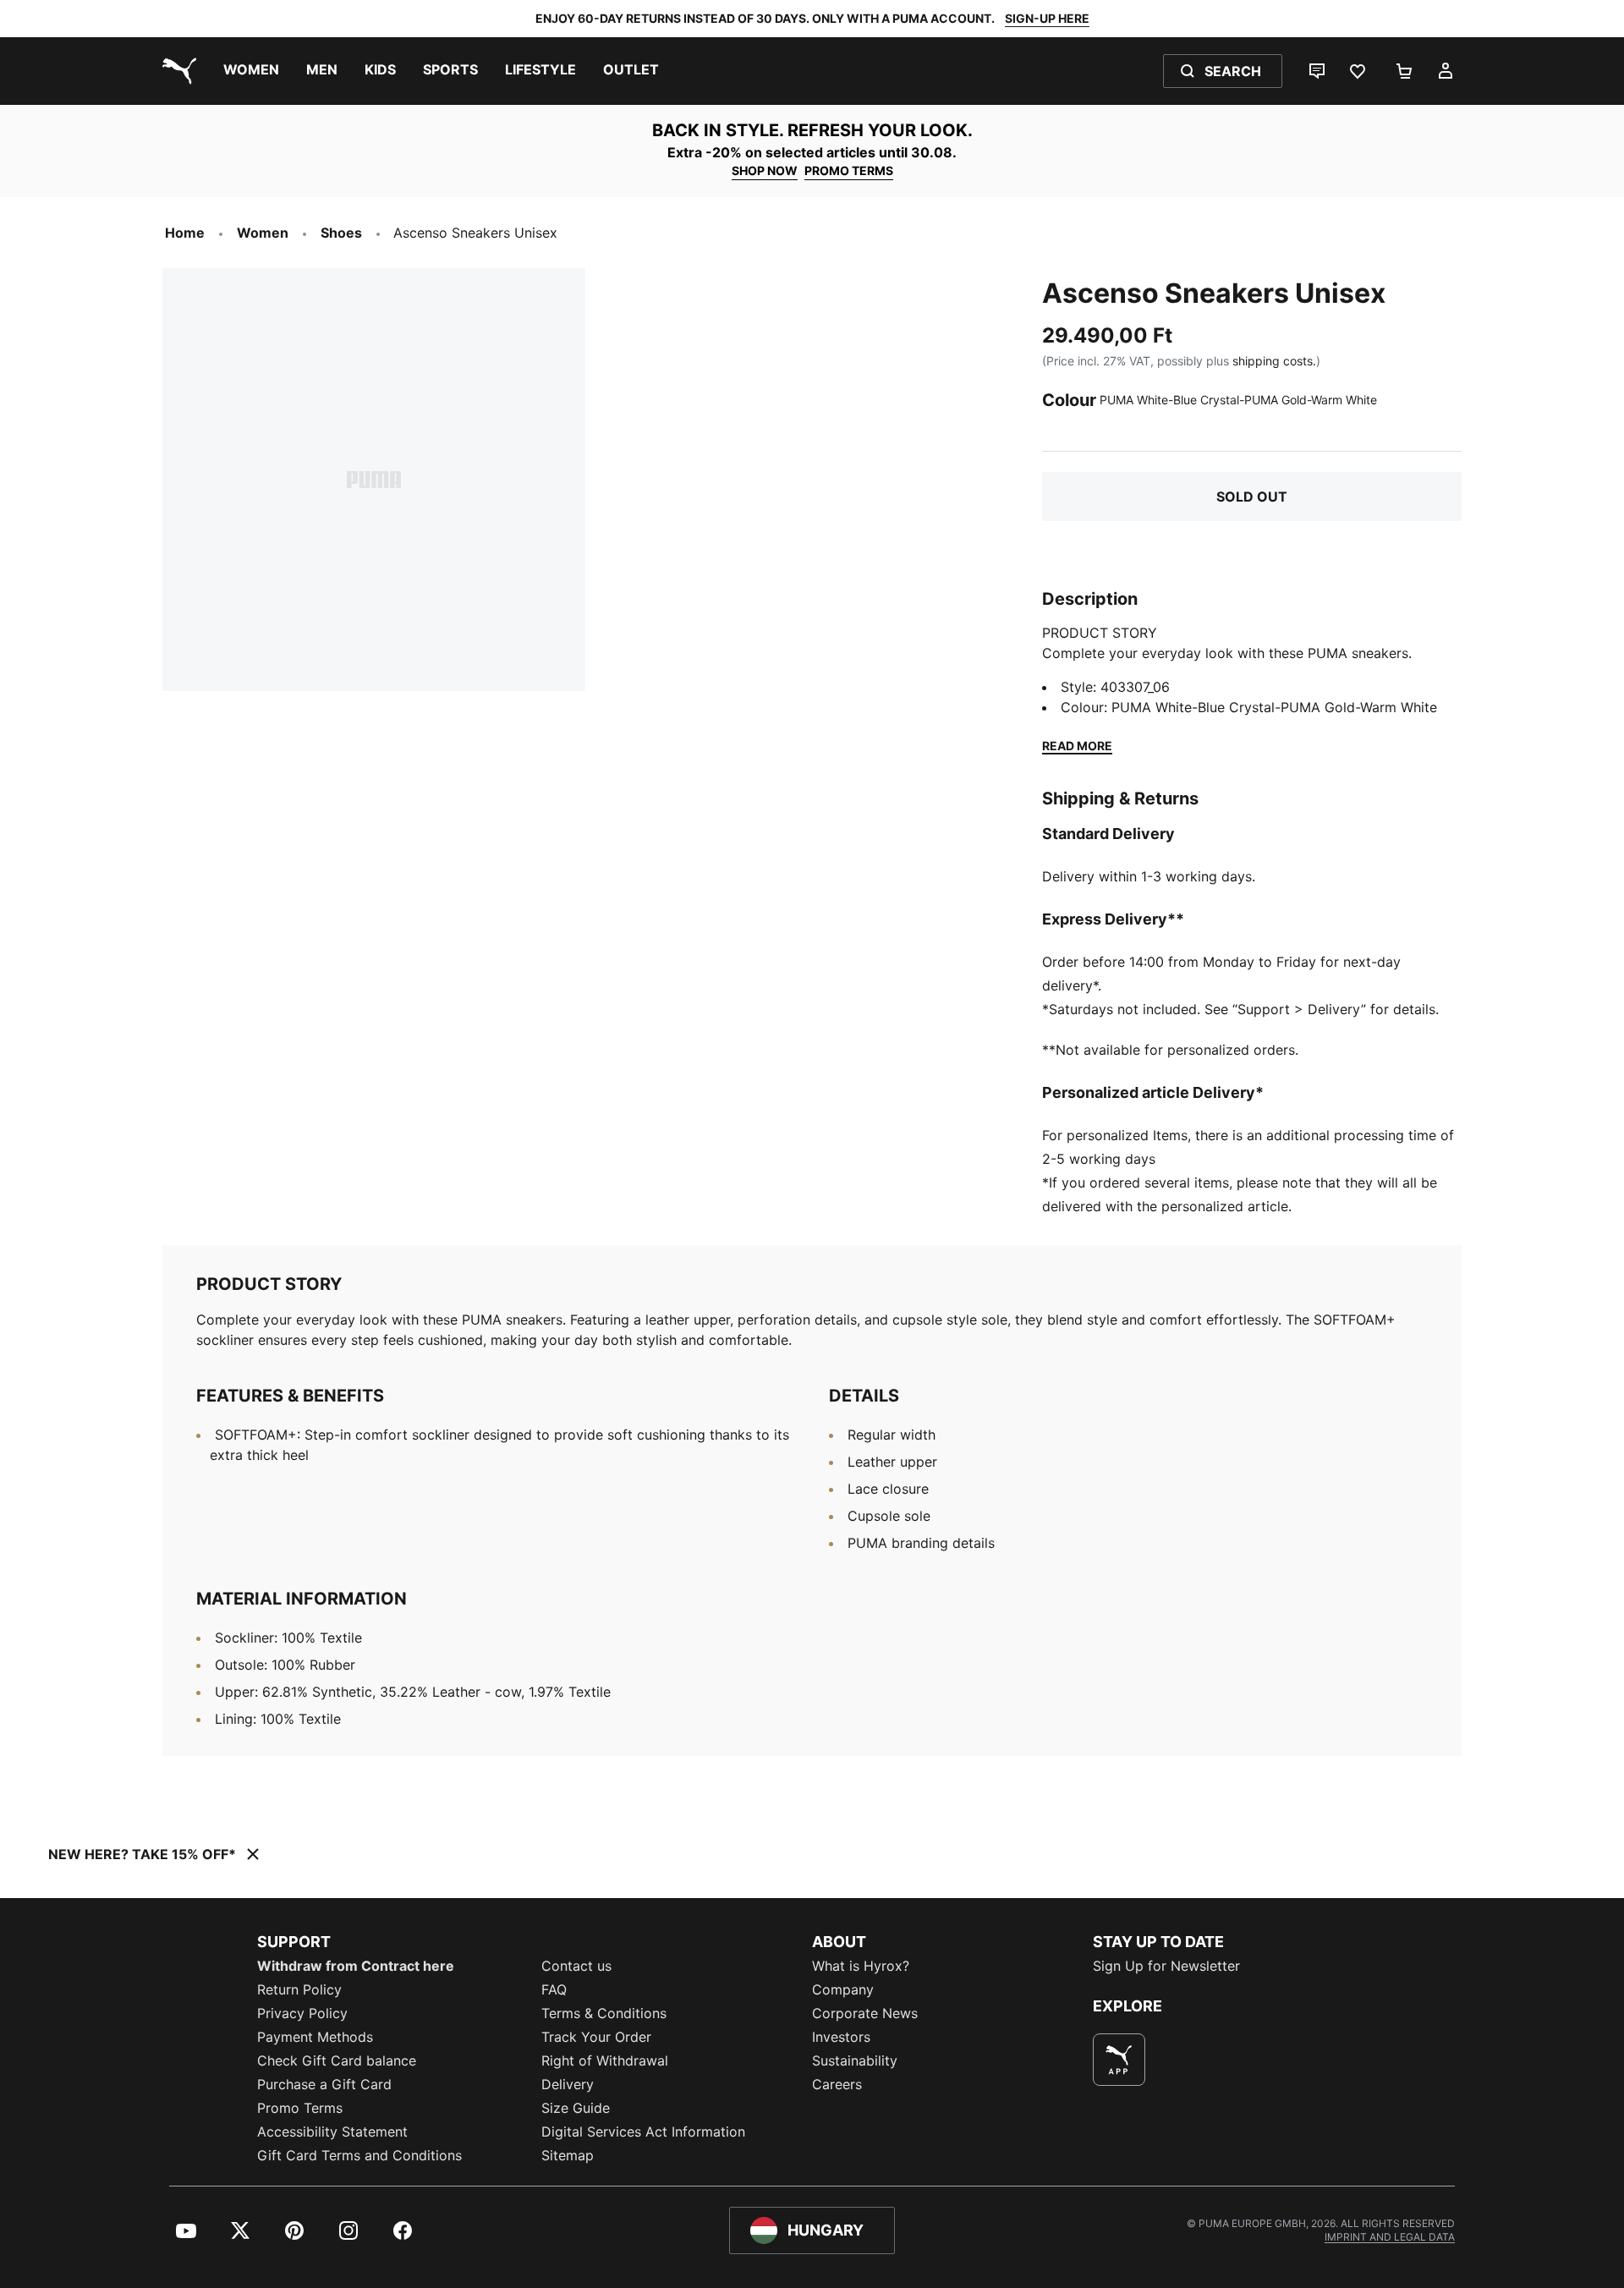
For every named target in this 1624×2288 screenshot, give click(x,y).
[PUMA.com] (176, 71)
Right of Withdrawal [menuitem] (605, 2060)
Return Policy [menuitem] (299, 1989)
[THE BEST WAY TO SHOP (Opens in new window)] (1119, 2060)
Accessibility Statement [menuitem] (332, 2132)
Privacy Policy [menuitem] (302, 2013)
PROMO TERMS (849, 170)
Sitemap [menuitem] (568, 2155)
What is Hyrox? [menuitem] (861, 1966)
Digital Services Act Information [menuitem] (643, 2132)
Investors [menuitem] (841, 2037)
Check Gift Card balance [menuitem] (337, 2060)
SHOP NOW (765, 170)
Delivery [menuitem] (568, 2084)
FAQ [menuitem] (554, 1989)
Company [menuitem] (843, 1989)
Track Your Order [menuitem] (596, 2037)
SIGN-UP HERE (1047, 18)
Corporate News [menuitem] (865, 2013)
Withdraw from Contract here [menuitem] (356, 1966)
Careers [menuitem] (837, 2084)
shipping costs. (1274, 361)
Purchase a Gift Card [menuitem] (324, 2084)
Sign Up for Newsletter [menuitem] (1166, 1966)
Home (185, 233)
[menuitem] (251, 71)
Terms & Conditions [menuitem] (604, 2013)
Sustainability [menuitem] (855, 2060)
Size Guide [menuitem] (576, 2108)
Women (263, 233)
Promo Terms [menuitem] (300, 2108)
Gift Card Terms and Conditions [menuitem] (359, 2155)
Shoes (341, 233)
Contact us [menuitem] (576, 1966)
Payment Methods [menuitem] (315, 2037)
